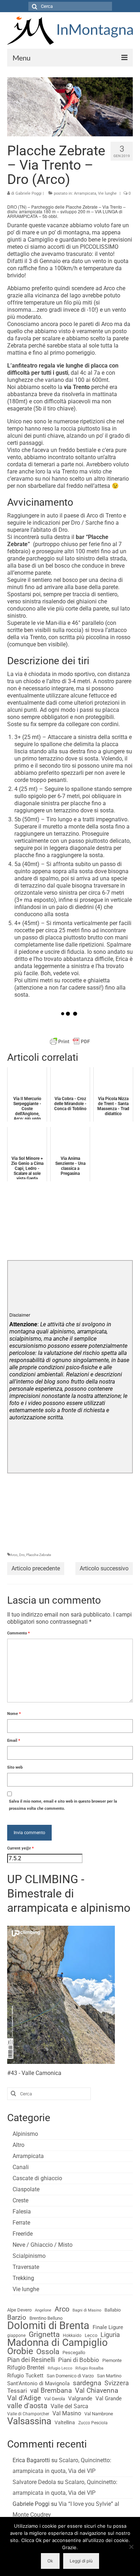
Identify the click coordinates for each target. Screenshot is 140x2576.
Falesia (22, 2212)
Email (14, 1741)
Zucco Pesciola (93, 2423)
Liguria (110, 2335)
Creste (20, 2200)
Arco (14, 1555)
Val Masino (67, 2413)
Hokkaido (72, 2336)
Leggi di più (81, 2561)
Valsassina (29, 2421)
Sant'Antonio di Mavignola (38, 2383)
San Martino (109, 2376)
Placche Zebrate (39, 1555)
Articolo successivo (104, 1568)
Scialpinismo (29, 2256)
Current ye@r (20, 1848)
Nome (14, 1714)
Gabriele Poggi (29, 193)
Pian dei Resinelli (31, 2360)
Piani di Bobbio (79, 2360)
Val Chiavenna (97, 2391)
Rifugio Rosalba (89, 2368)
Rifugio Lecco (60, 2368)
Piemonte (112, 2360)
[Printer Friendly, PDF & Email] (70, 1041)
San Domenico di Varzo (70, 2376)
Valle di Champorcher (28, 2414)
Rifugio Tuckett (25, 2376)
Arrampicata (85, 193)
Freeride (23, 2234)
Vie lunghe (107, 193)
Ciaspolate (26, 2189)
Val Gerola (55, 2399)
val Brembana (51, 2391)
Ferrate (21, 2223)
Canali (21, 2167)
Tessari (17, 2391)
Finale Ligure (108, 2327)
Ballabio (113, 2310)
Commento (18, 1633)
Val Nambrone (99, 2414)
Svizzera (117, 2383)
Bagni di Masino (87, 2310)
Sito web (15, 1767)
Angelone (43, 2310)
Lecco (91, 2335)
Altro (18, 2145)
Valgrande (80, 2398)
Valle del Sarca (69, 2406)
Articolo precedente (36, 1568)
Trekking (23, 2278)
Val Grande (109, 2398)
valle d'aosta (27, 2406)
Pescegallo (74, 2353)
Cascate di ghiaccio (37, 2178)
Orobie (20, 2351)
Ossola (48, 2352)
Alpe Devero (19, 2310)
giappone (16, 2336)
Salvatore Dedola (34, 2482)
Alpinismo (25, 2134)
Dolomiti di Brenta (48, 2325)
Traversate (26, 2267)
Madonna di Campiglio (57, 2343)
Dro (22, 1555)
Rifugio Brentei (26, 2368)
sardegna (87, 2383)
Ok (50, 2561)
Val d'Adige (24, 2398)
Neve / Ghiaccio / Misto (43, 2245)
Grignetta (44, 2334)
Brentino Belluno (46, 2318)
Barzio (17, 2318)
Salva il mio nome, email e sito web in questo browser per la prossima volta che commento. (63, 1805)
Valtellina (65, 2422)
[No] (131, 2547)
